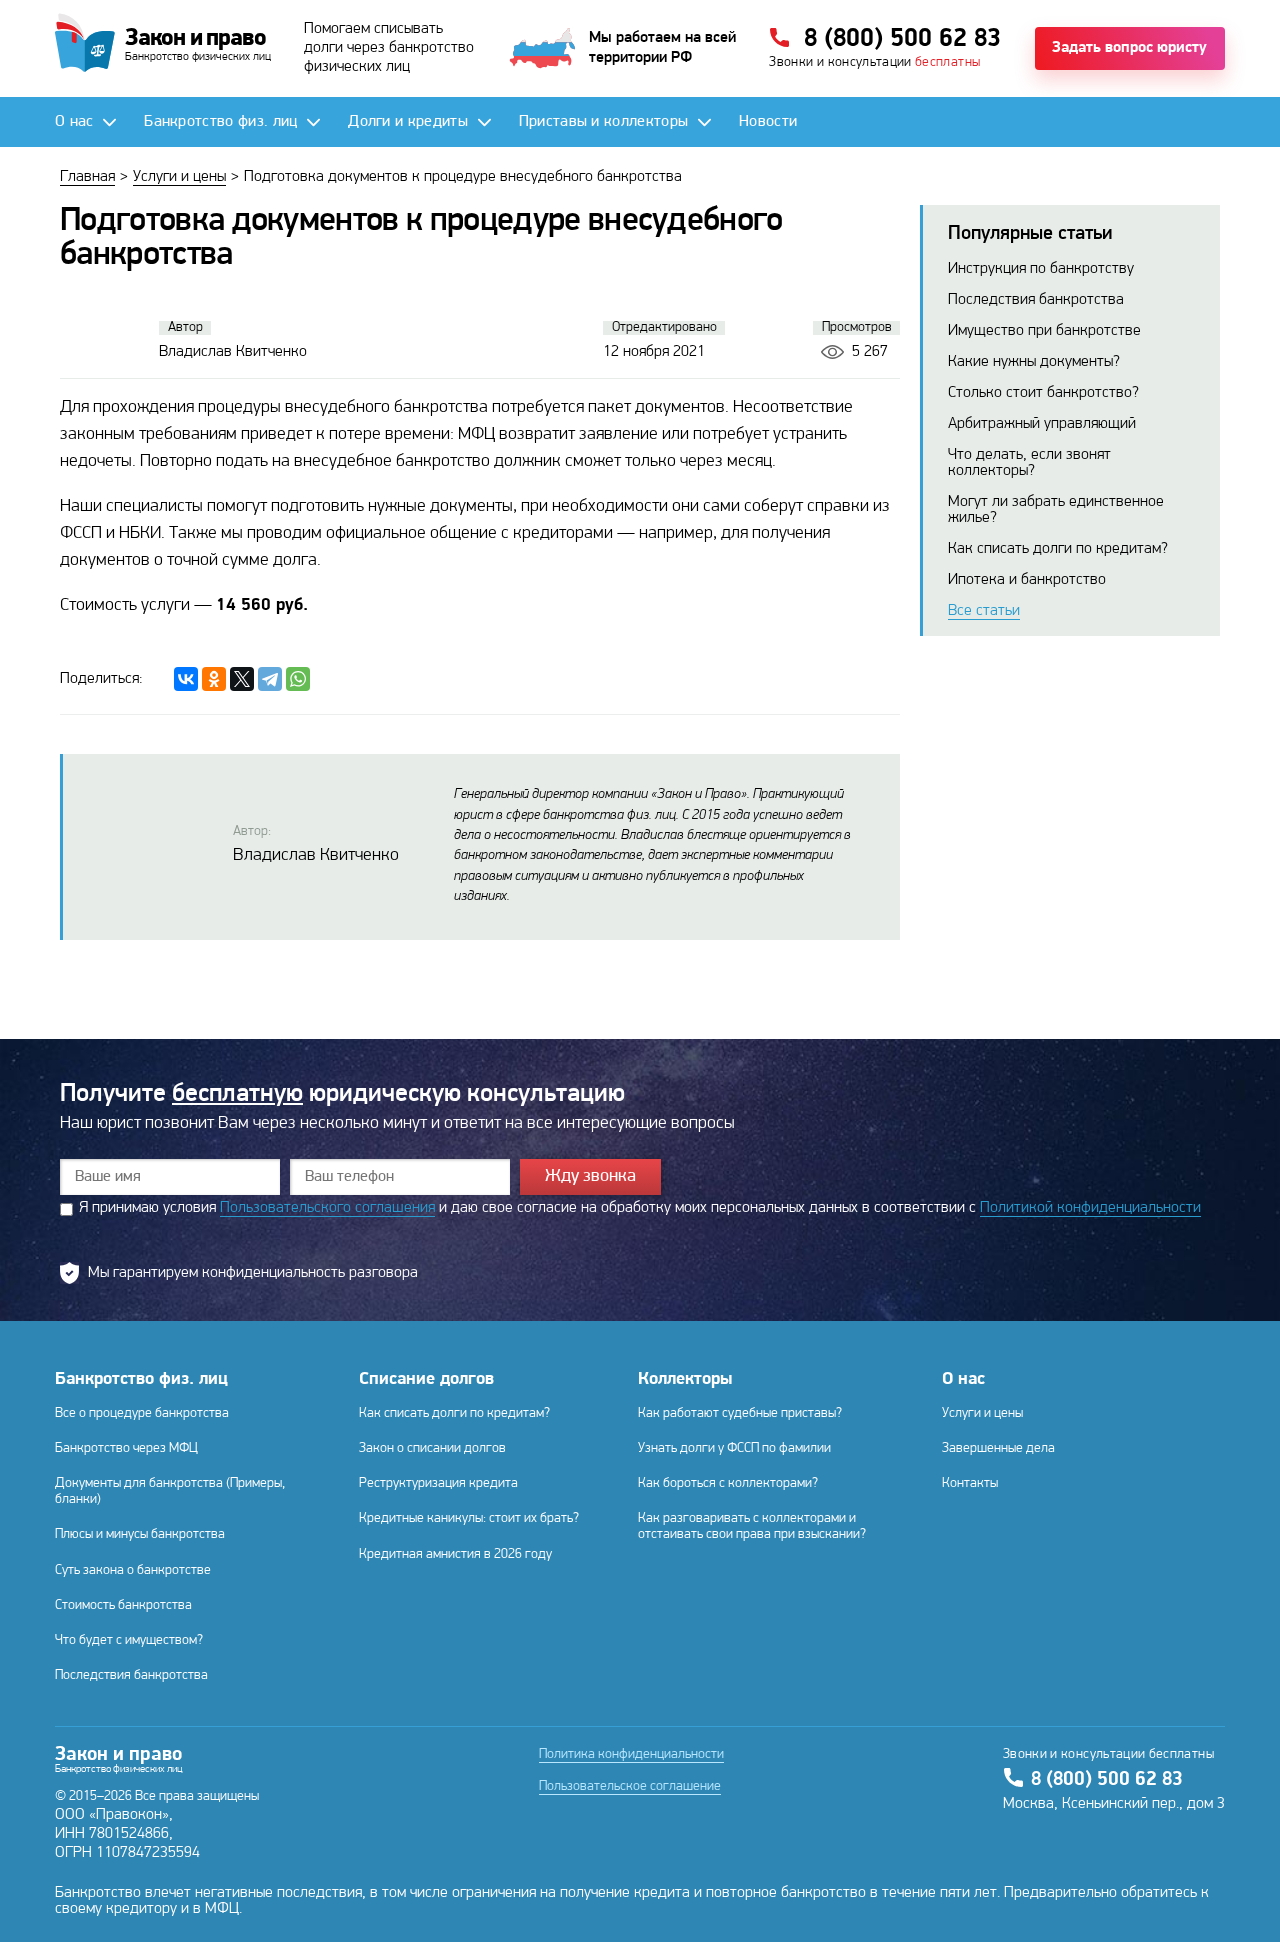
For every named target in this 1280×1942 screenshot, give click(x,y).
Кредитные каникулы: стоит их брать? (469, 1518)
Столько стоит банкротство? (1043, 393)
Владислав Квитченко (316, 856)
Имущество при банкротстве (1044, 331)
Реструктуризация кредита (438, 1483)
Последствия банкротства (1036, 300)
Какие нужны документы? (1034, 362)
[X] (242, 679)
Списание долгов (426, 1380)
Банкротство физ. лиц (141, 1380)
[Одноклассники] (214, 679)
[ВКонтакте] (186, 679)
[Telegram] (270, 679)
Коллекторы (685, 1380)
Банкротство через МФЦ (126, 1448)
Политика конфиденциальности (631, 1755)
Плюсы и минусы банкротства (140, 1534)
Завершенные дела (998, 1448)
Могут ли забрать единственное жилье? (1056, 510)
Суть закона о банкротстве (133, 1570)
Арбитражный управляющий (1042, 424)
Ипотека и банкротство (1027, 580)
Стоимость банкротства (123, 1605)
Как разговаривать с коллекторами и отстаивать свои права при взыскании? (752, 1526)
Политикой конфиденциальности (1090, 1208)
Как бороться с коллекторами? (728, 1483)
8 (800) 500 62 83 (1107, 1780)
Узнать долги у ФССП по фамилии (734, 1448)
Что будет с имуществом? (129, 1640)
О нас (963, 1380)
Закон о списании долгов (432, 1448)
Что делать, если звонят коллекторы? (1029, 463)
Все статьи (984, 611)
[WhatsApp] (298, 679)
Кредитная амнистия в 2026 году (455, 1554)
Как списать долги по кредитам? (1058, 549)
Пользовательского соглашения (327, 1208)
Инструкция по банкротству (1041, 269)
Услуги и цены (982, 1413)
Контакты (970, 1483)
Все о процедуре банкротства (142, 1413)
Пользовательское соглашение (630, 1787)
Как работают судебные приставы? (740, 1413)
